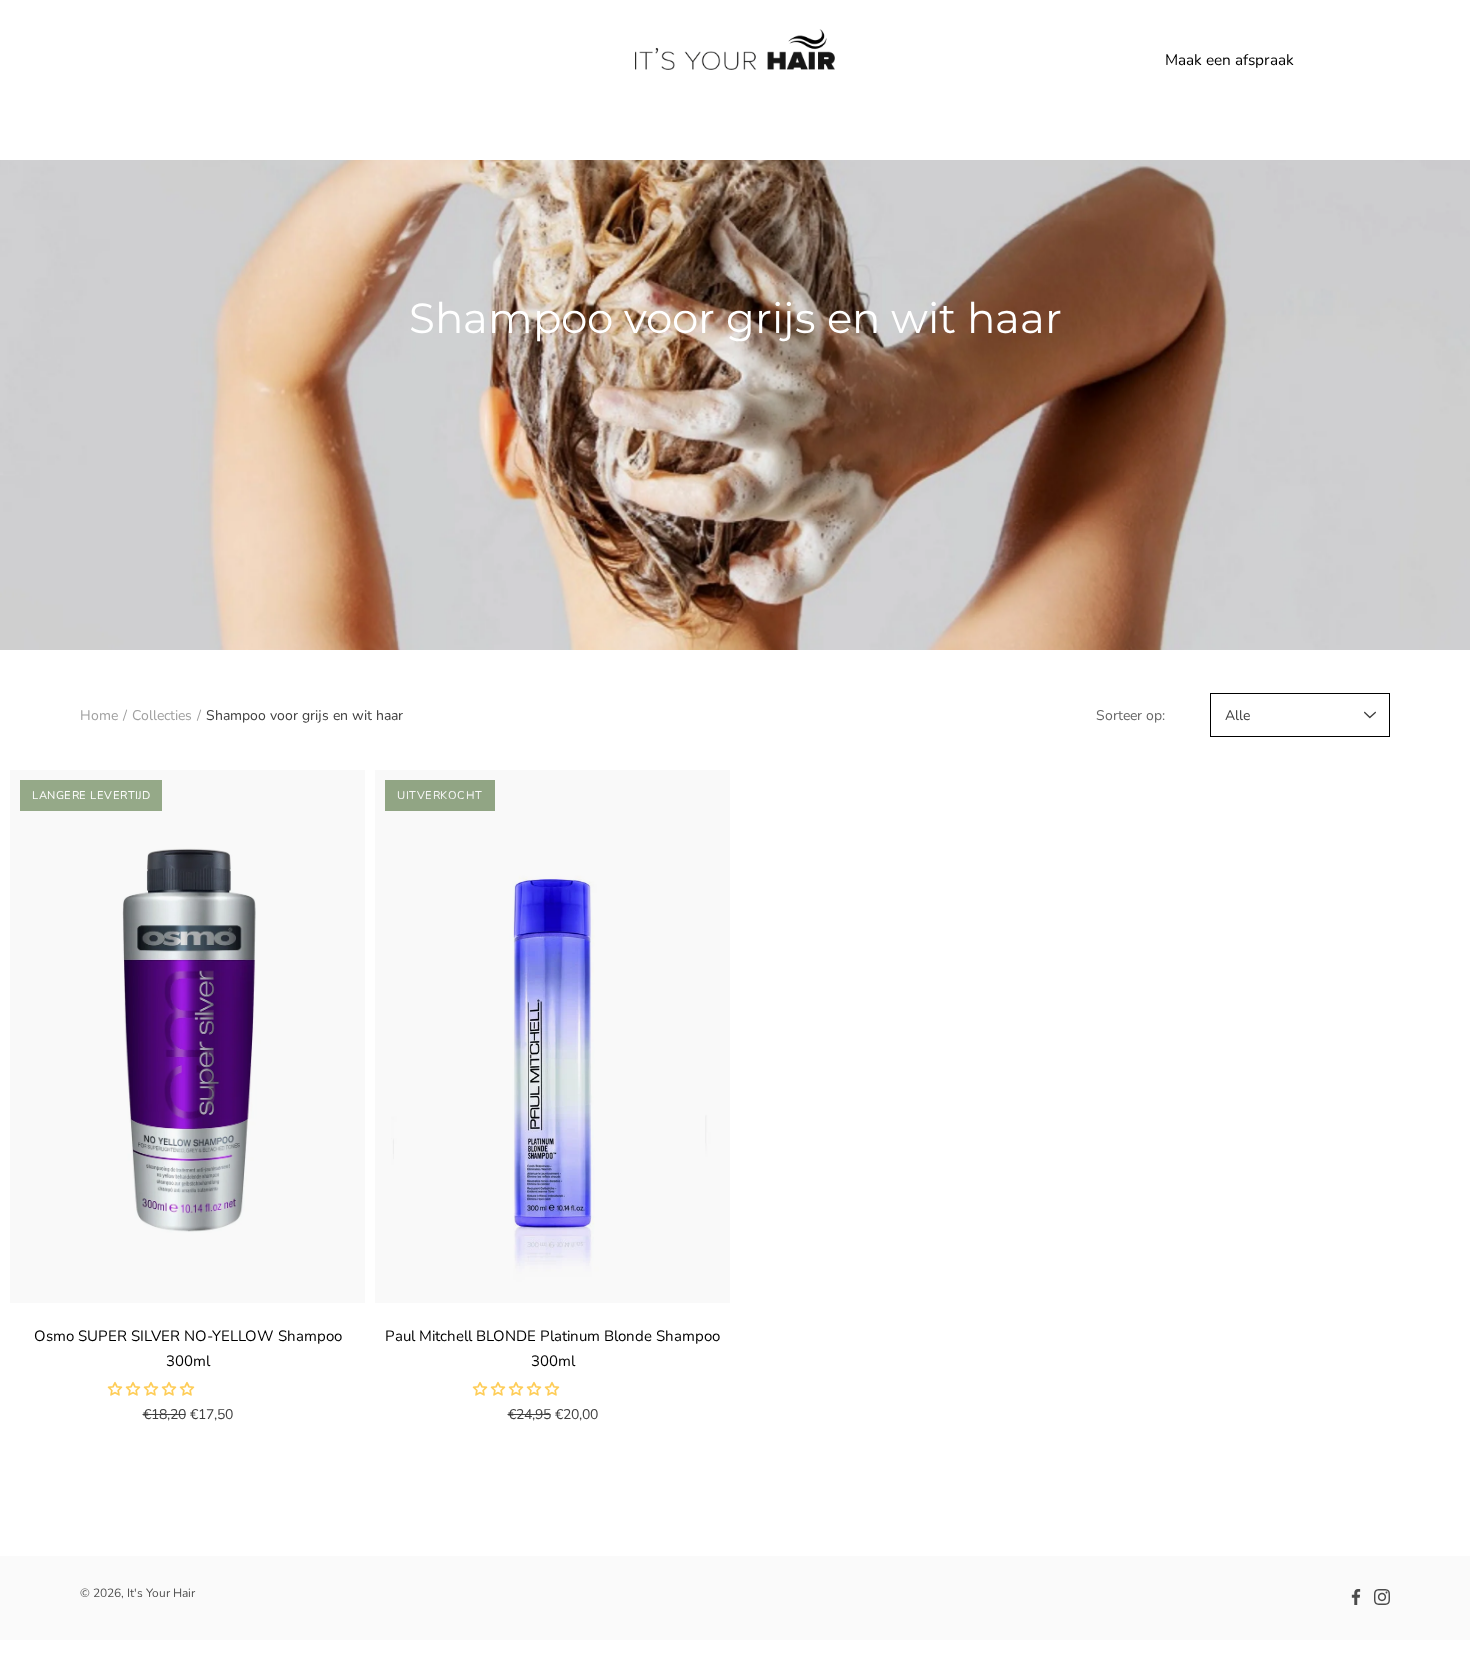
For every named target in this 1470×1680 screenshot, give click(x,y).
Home (99, 715)
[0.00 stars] (153, 1389)
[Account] (1330, 60)
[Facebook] (1356, 1597)
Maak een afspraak (1229, 59)
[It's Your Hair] (735, 60)
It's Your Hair (161, 1593)
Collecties (162, 715)
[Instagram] (1382, 1597)
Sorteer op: (1130, 715)
